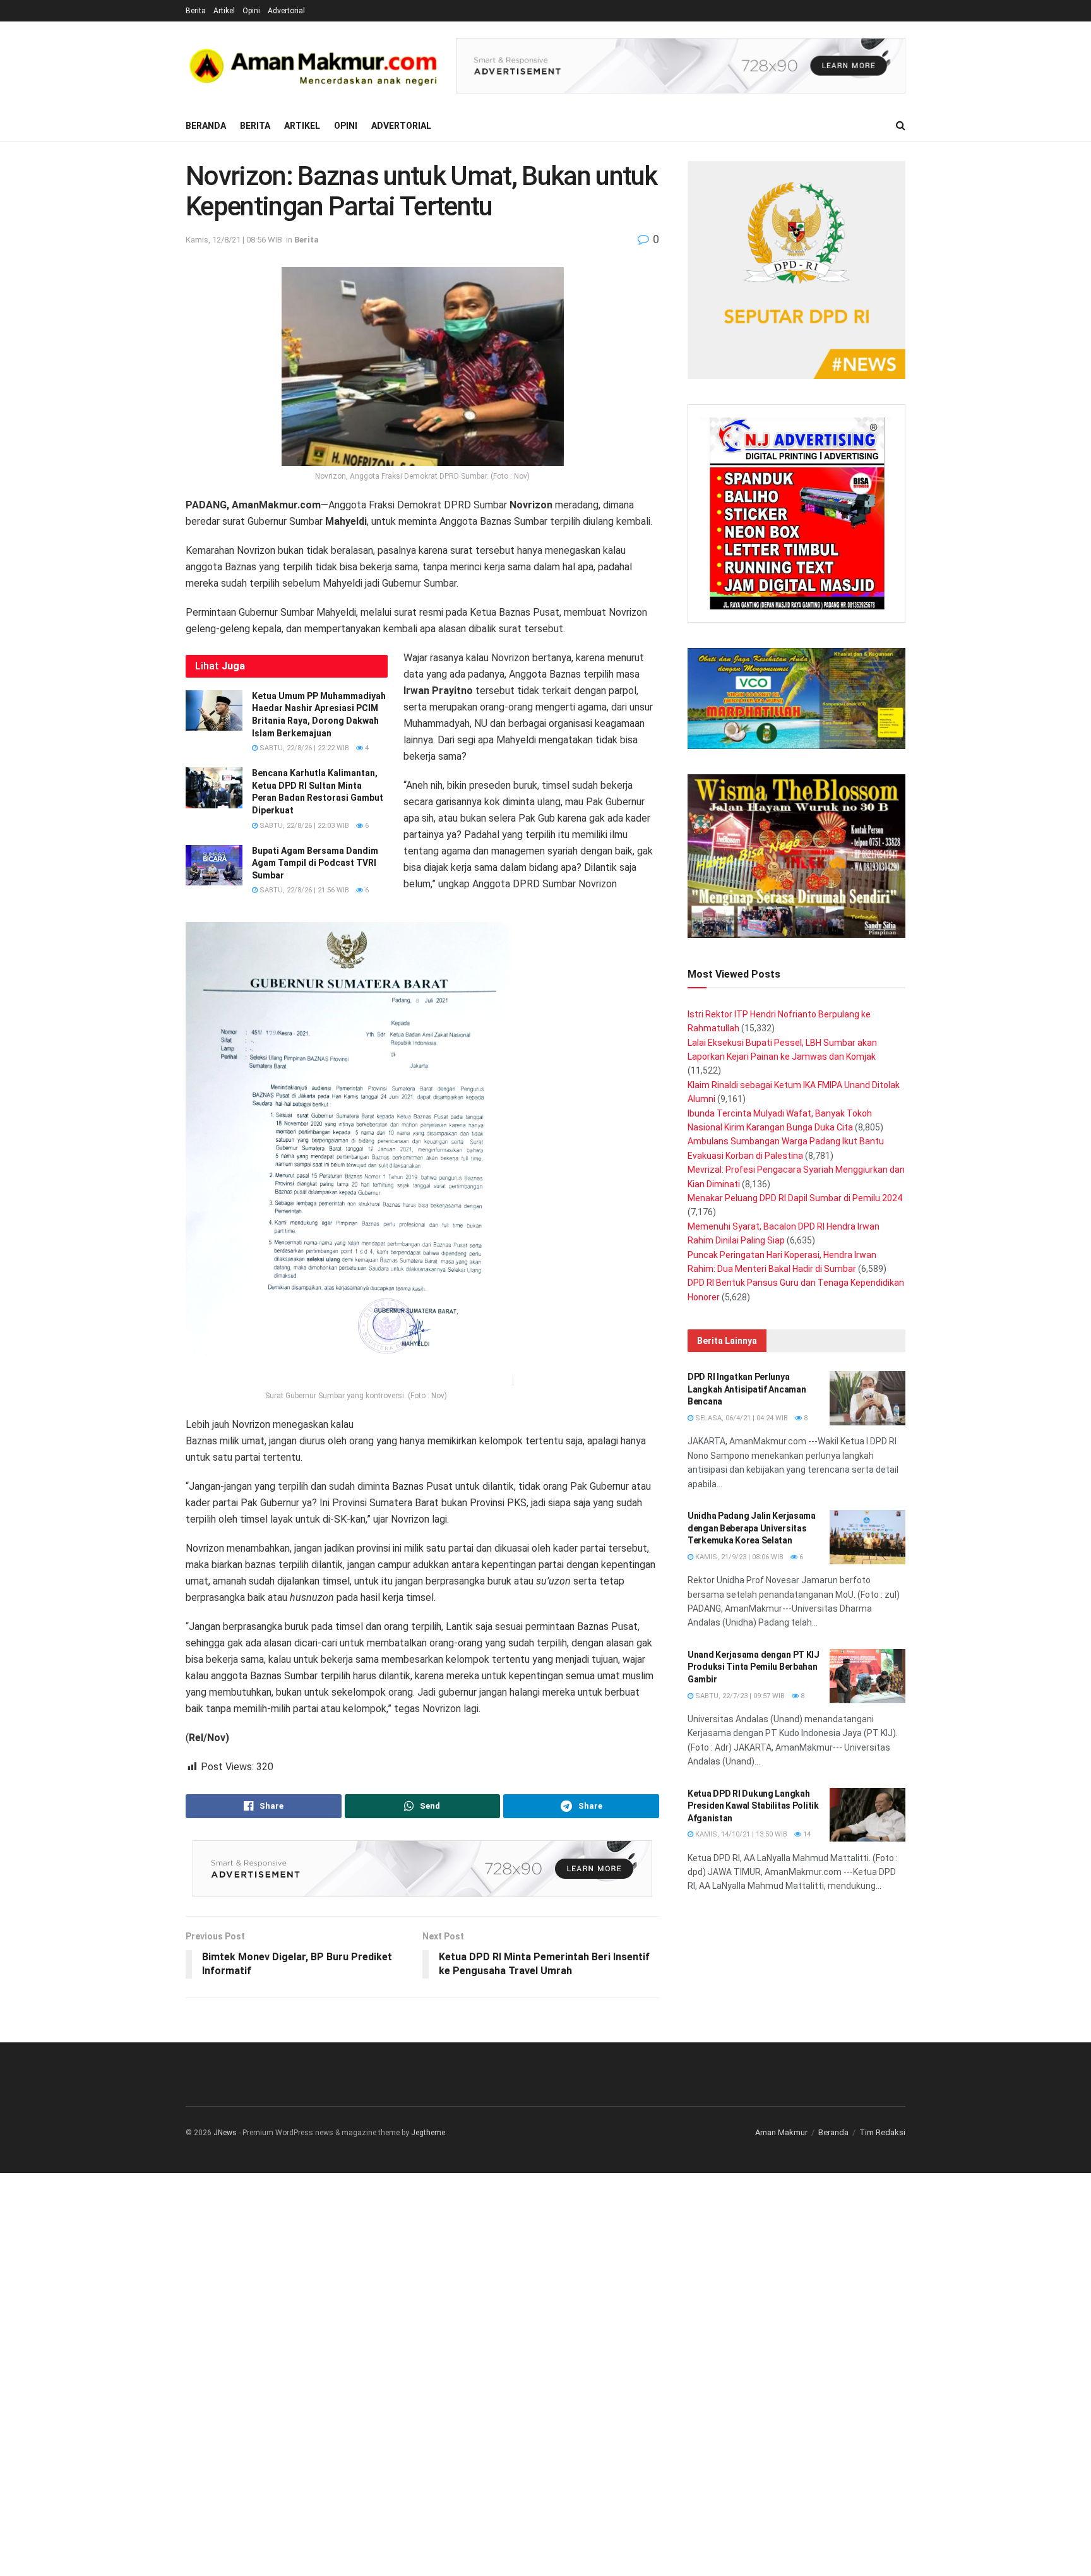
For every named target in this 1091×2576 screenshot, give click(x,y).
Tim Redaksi (882, 2132)
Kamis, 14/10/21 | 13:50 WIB (740, 1834)
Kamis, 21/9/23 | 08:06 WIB (738, 1557)
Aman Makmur (781, 2132)
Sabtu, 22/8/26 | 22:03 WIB (303, 826)
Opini (251, 11)
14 (806, 1834)
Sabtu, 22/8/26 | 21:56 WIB (303, 890)
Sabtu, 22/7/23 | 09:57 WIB (739, 1696)
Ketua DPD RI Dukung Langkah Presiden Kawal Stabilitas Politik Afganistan (753, 1806)
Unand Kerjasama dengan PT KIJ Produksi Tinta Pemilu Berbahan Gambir (754, 1667)
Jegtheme (428, 2133)
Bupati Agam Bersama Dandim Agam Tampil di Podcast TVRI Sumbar (315, 863)
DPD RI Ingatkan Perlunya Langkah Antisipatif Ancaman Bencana (747, 1389)
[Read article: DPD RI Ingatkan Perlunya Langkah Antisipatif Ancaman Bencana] (867, 1398)
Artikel (224, 11)
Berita (196, 11)
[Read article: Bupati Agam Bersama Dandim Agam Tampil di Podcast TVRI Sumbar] (214, 865)
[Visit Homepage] (312, 66)
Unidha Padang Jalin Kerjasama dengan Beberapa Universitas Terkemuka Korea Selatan (752, 1528)
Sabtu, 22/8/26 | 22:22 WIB (303, 748)
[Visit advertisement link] (681, 66)
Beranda (206, 126)
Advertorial (286, 11)
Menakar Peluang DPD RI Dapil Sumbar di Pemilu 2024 (795, 1198)
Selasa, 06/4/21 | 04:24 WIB (741, 1418)
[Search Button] (901, 126)
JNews (225, 2133)
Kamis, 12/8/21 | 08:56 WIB (234, 240)
